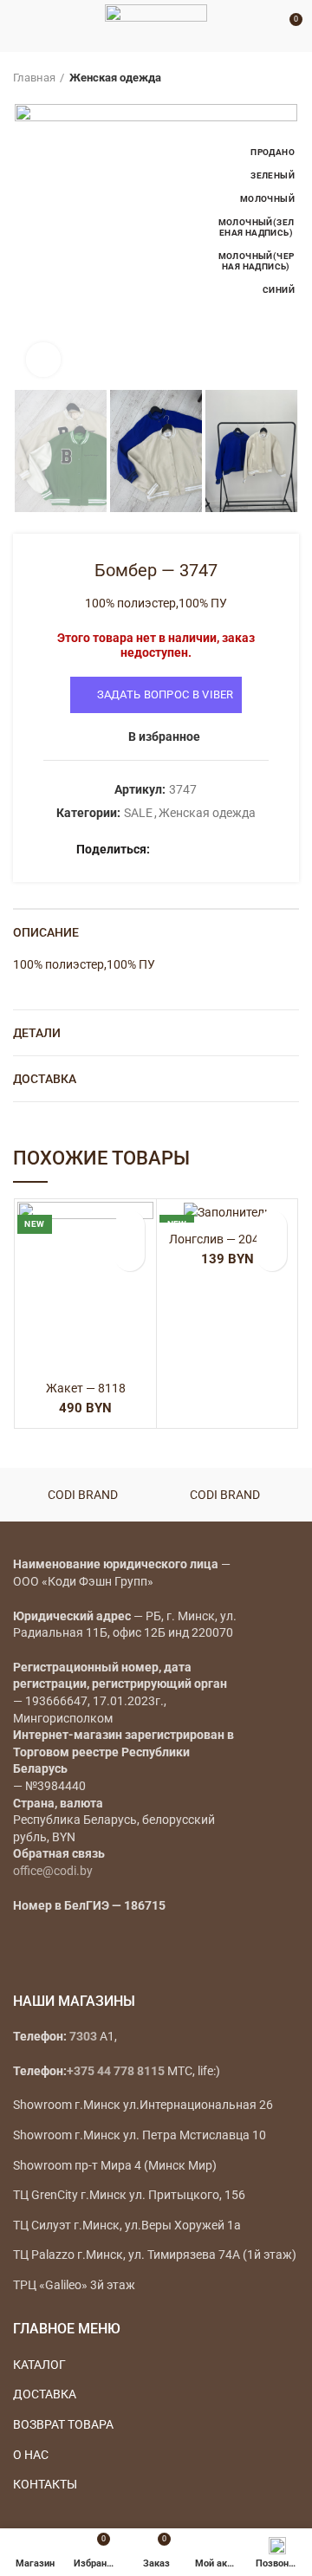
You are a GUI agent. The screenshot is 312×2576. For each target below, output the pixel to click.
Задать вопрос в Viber (166, 694)
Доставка (45, 1079)
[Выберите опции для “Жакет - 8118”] (130, 1256)
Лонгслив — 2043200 (228, 1239)
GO (263, 26)
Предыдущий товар (256, 78)
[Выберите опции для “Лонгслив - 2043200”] (272, 1256)
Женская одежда (115, 78)
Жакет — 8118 (86, 1388)
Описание (46, 932)
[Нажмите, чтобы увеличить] (43, 360)
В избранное (164, 736)
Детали (37, 1033)
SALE (138, 813)
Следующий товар (290, 78)
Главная (34, 78)
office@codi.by (53, 1871)
